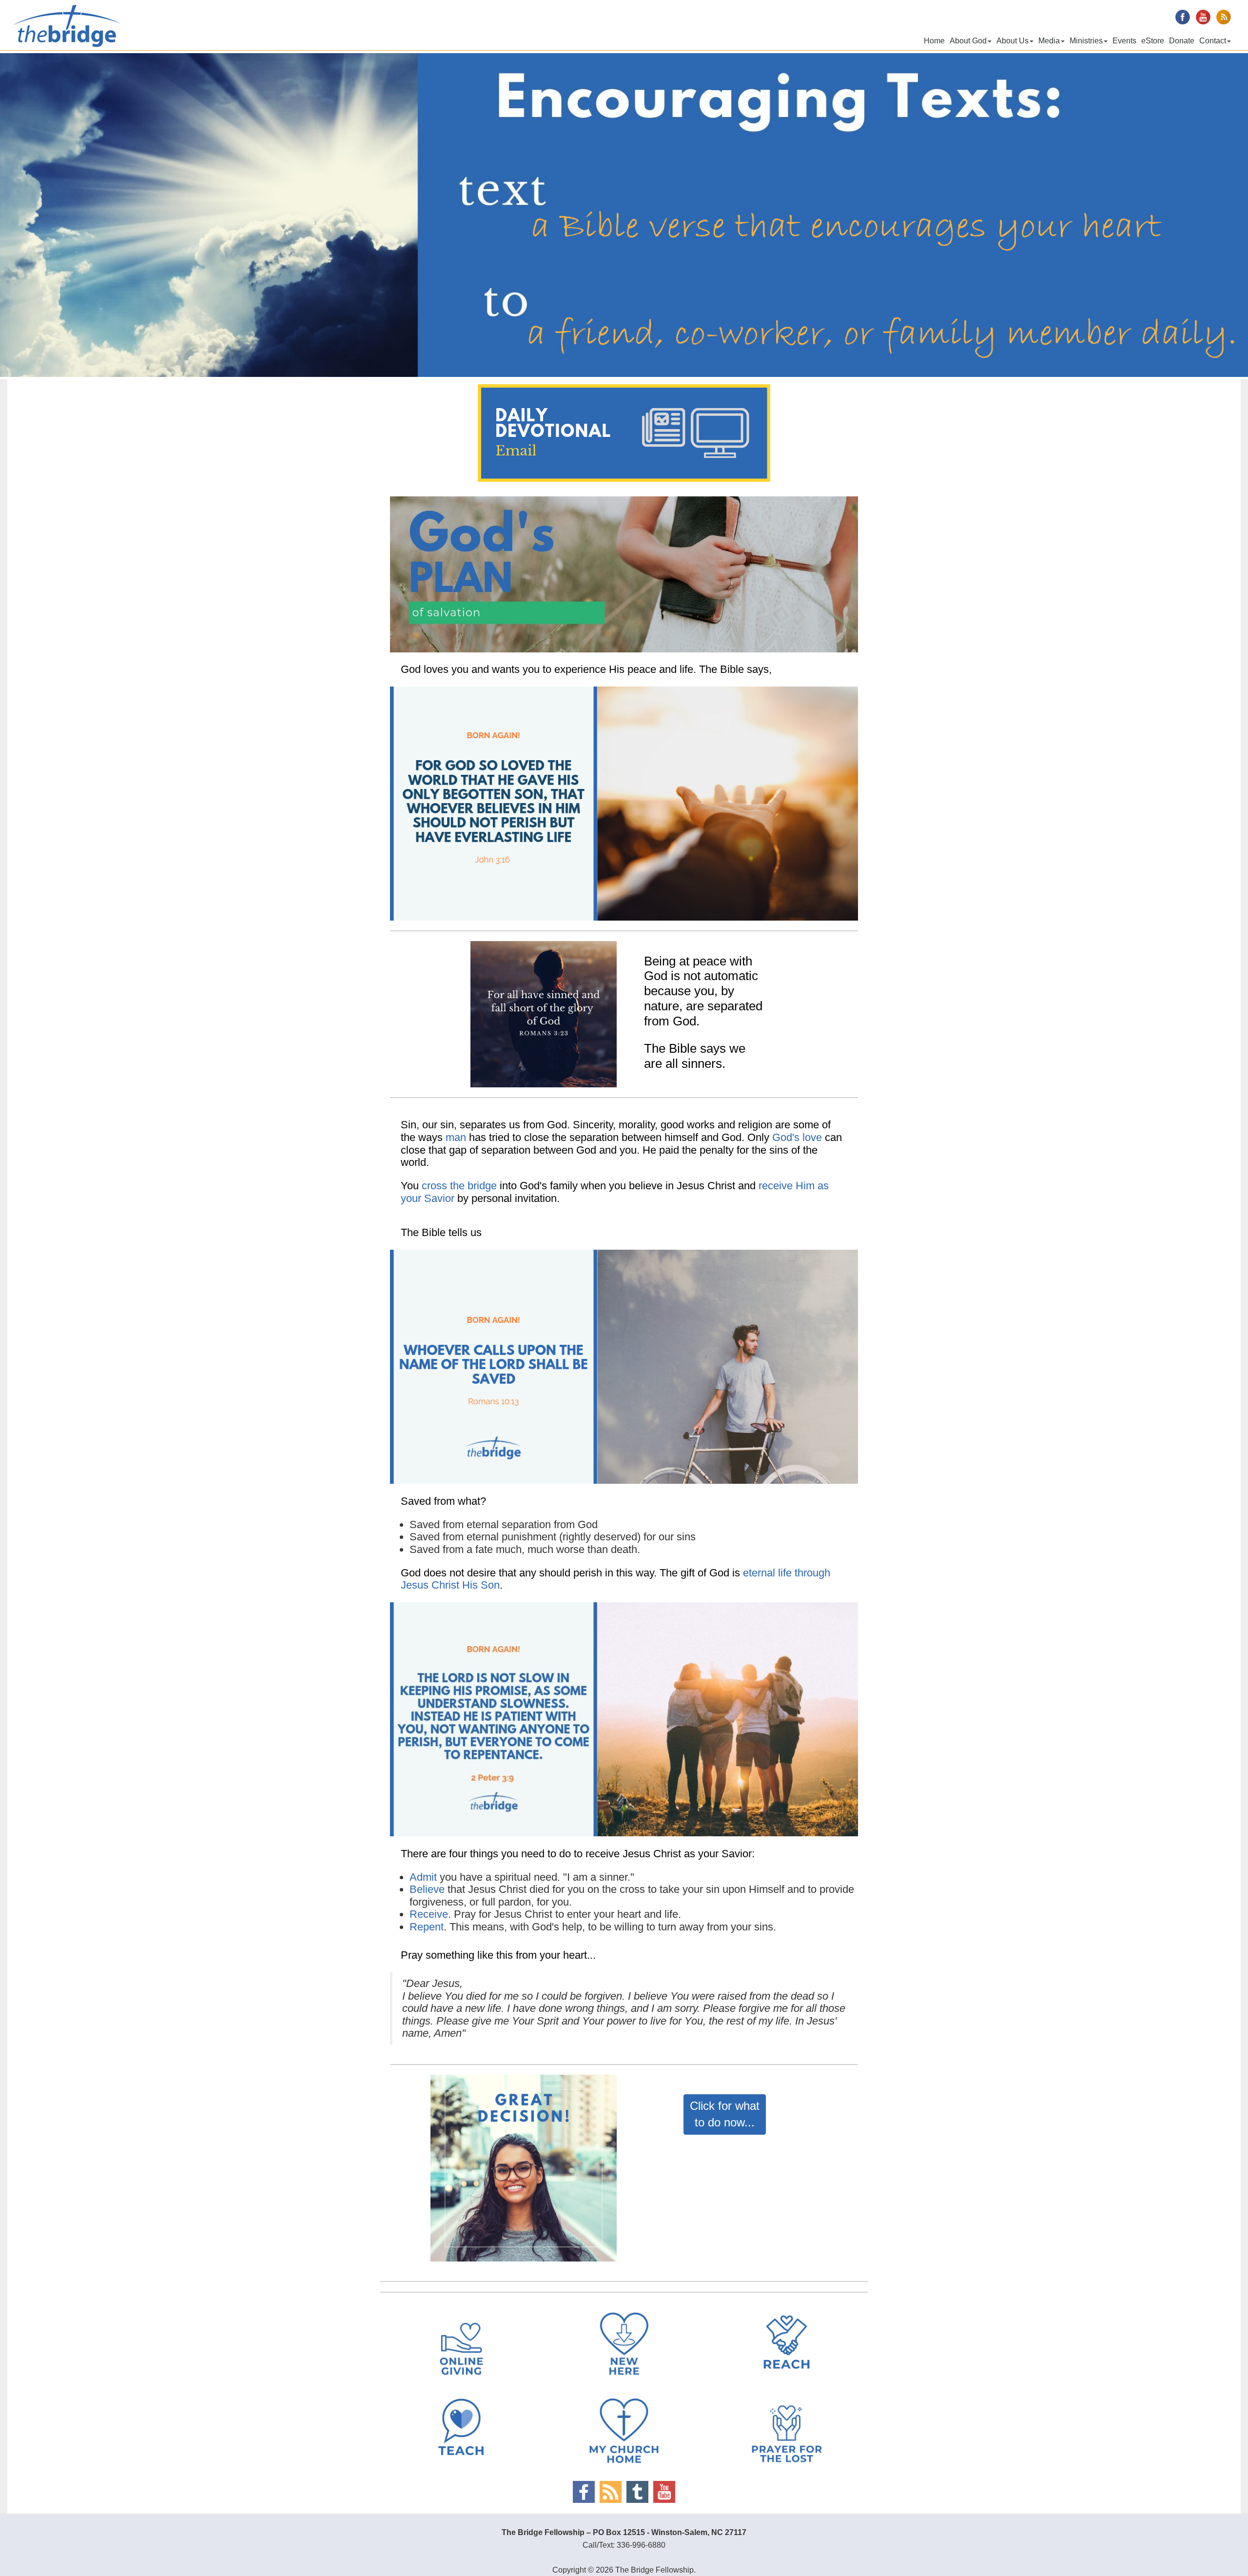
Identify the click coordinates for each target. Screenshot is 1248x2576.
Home (934, 41)
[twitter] (637, 2492)
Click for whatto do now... (725, 2114)
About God (968, 41)
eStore (1153, 41)
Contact (1213, 41)
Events (1124, 41)
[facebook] (584, 2492)
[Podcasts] (611, 2492)
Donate (1182, 41)
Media (1049, 41)
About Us (1013, 41)
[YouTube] (664, 2492)
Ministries (1086, 41)
